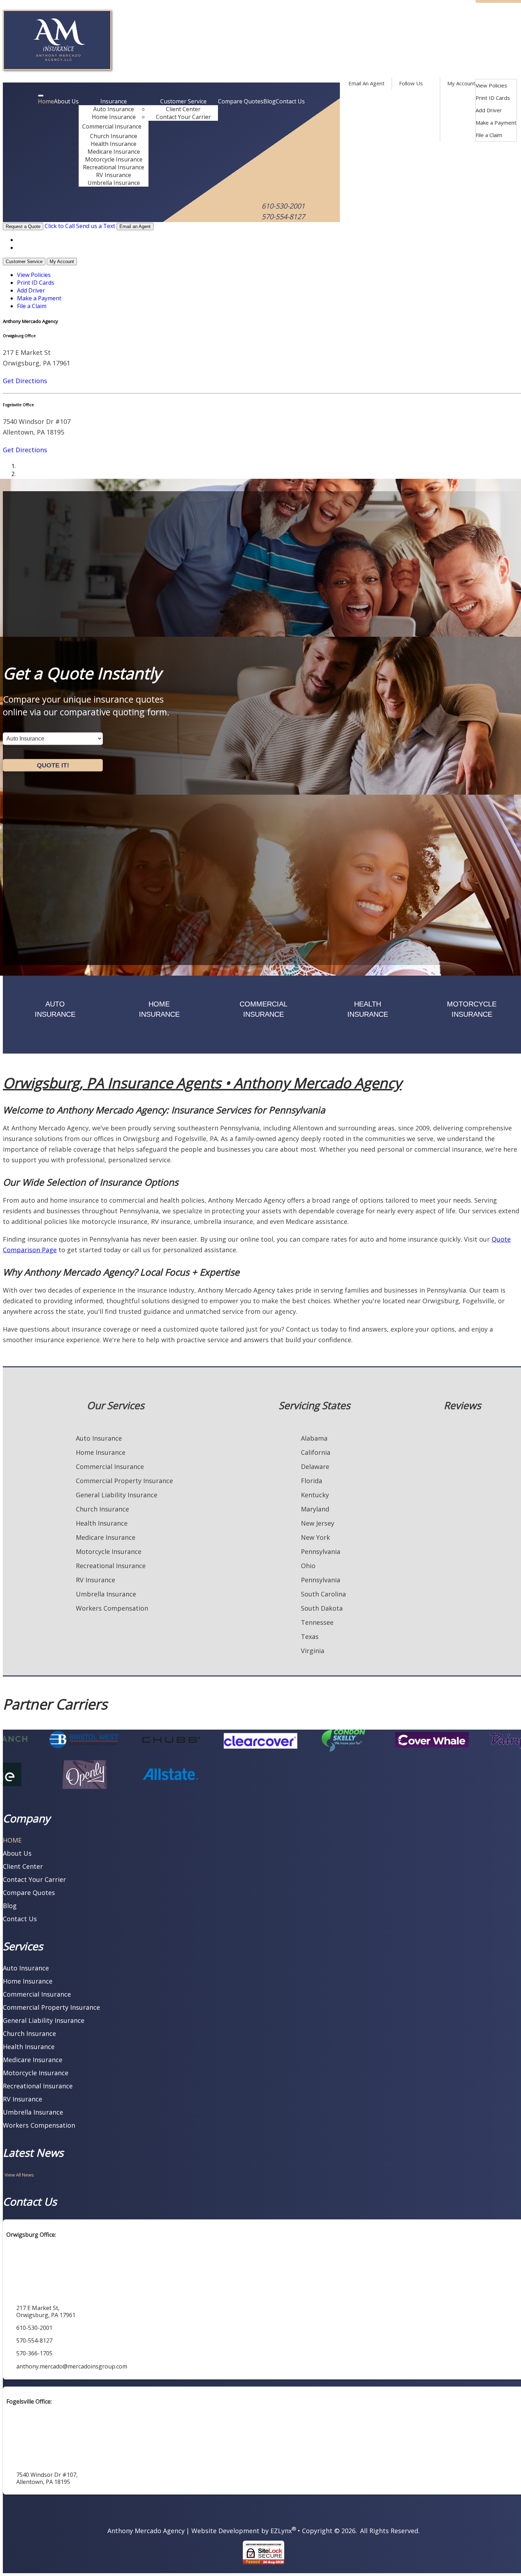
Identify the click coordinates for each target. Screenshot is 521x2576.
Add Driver (489, 110)
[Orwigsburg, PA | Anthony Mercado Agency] (57, 68)
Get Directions (25, 381)
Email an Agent (135, 226)
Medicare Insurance (114, 152)
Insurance (114, 101)
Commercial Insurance (112, 126)
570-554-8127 (283, 217)
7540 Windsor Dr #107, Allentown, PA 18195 (47, 2478)
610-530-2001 (283, 206)
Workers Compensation (112, 1608)
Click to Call (60, 226)
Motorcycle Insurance (114, 159)
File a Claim (489, 135)
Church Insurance (114, 136)
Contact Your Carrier (183, 117)
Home (46, 101)
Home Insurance (114, 117)
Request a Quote (23, 226)
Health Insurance (114, 144)
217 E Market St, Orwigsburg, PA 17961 (46, 2311)
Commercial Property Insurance (124, 1481)
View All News (19, 2175)
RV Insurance (114, 175)
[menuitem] (496, 86)
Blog (270, 101)
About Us (66, 101)
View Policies (491, 85)
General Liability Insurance (117, 1495)
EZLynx (281, 2531)
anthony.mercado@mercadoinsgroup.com (72, 2366)
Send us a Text (96, 226)
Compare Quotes (241, 101)
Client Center (183, 109)
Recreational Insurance (114, 167)
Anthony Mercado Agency (146, 2531)
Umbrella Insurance (114, 183)
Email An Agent (366, 83)
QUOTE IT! (53, 765)
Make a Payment (496, 123)
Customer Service (183, 101)
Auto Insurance (114, 109)
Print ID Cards (493, 98)
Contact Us (290, 101)
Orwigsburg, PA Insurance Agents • (202, 1083)
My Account (461, 83)
